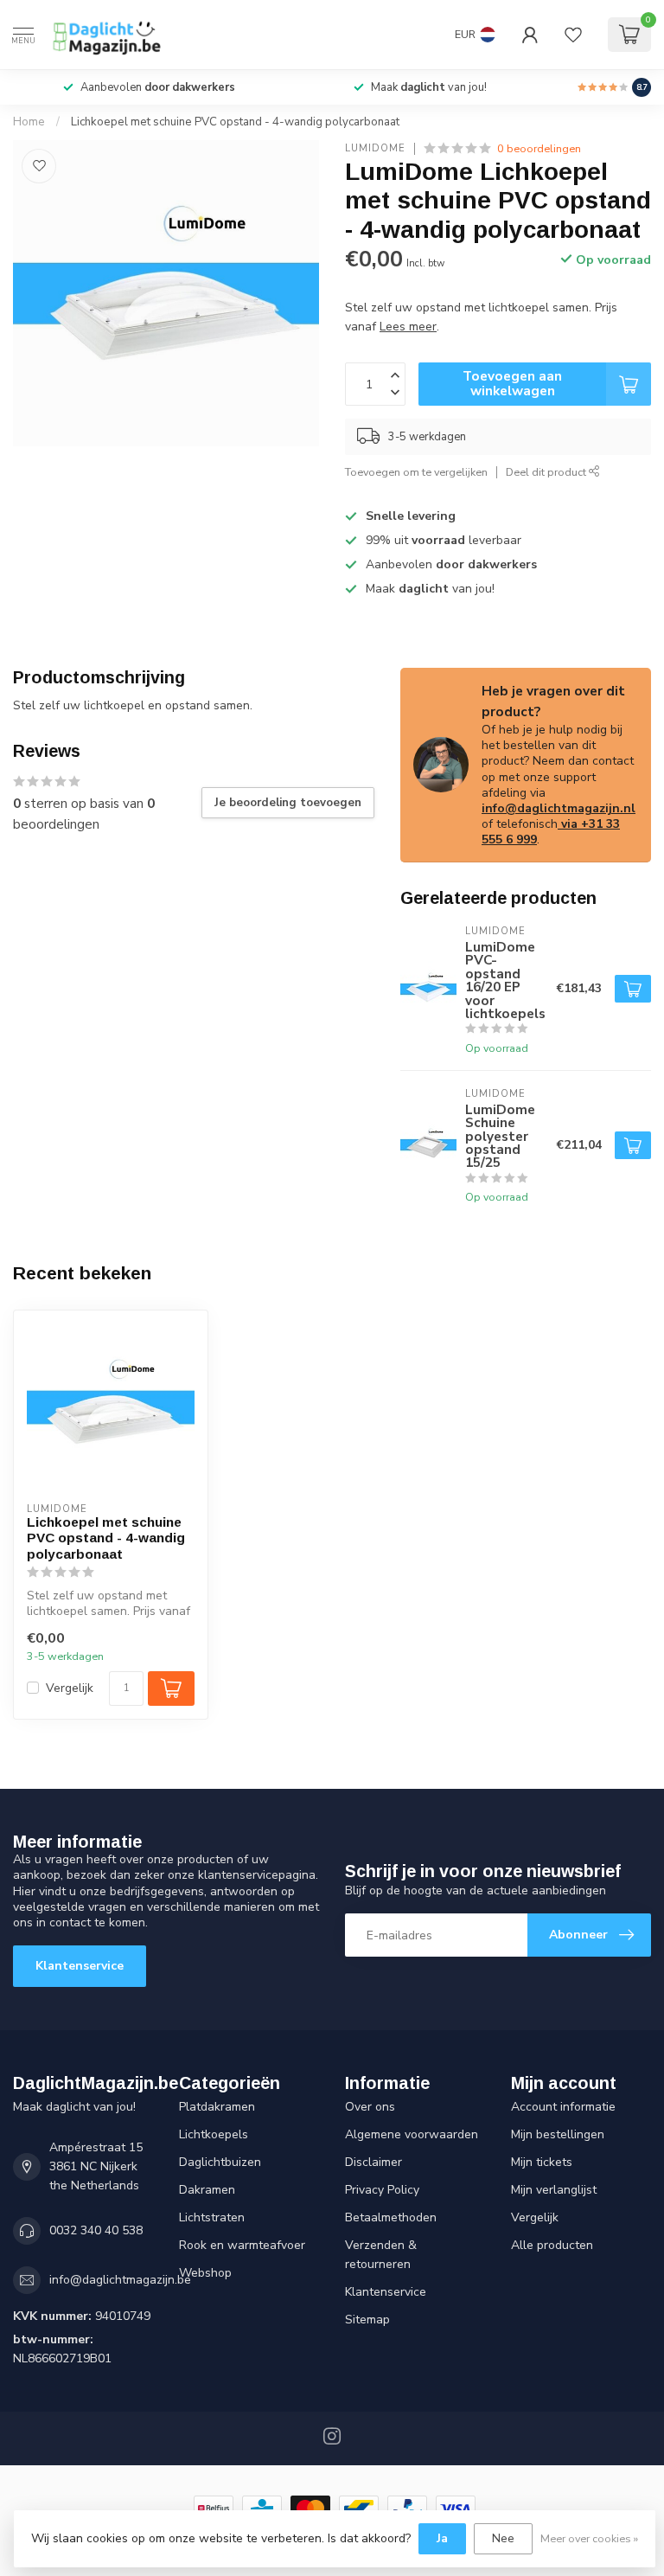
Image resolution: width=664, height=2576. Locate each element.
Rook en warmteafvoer (242, 2245)
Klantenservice (80, 1966)
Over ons (370, 2107)
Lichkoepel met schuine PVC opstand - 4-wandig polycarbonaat (235, 122)
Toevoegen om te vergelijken (416, 472)
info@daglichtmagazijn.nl (559, 808)
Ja (442, 2538)
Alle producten (552, 2245)
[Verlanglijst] (573, 35)
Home (29, 122)
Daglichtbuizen (220, 2162)
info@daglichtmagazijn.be (120, 2280)
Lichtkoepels (214, 2134)
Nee (503, 2538)
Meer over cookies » (589, 2538)
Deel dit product (547, 472)
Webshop (205, 2273)
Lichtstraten (212, 2217)
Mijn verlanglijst (554, 2190)
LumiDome (375, 148)
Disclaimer (373, 2162)
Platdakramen (217, 2107)
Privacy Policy (382, 2190)
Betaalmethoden (391, 2217)
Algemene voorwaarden (412, 2134)
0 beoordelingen (539, 148)
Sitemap (367, 2320)
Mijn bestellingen (558, 2134)
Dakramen (207, 2190)
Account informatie (563, 2107)
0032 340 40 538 (96, 2230)
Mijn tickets (542, 2162)
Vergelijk (70, 1688)
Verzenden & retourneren (381, 2255)
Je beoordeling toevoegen (288, 803)
